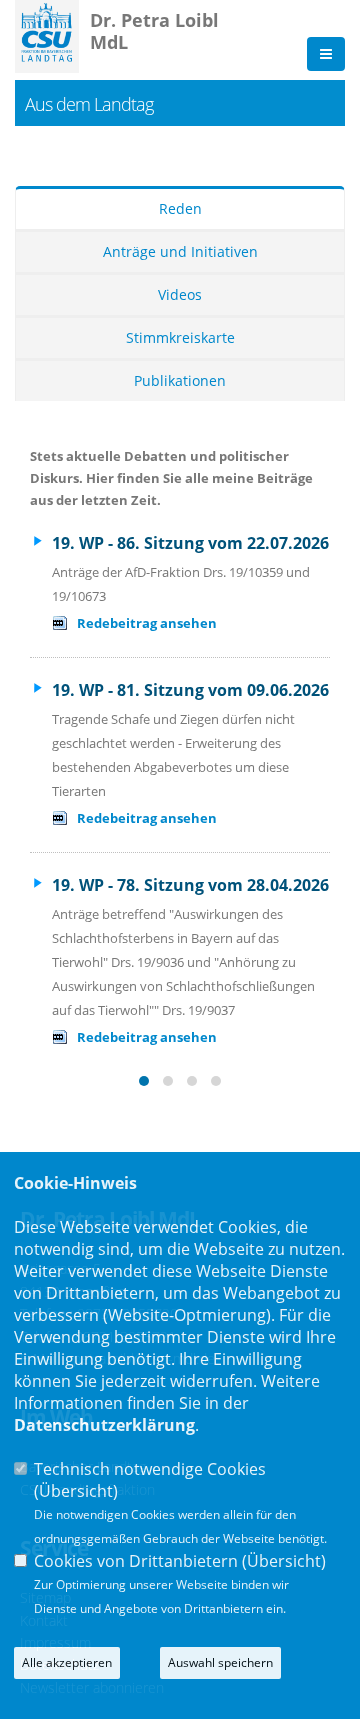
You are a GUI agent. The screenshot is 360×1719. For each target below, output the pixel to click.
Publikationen (180, 380)
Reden (180, 208)
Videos (180, 294)
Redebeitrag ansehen (147, 623)
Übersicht (76, 1491)
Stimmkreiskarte (180, 337)
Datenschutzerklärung (104, 1425)
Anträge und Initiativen (180, 251)
